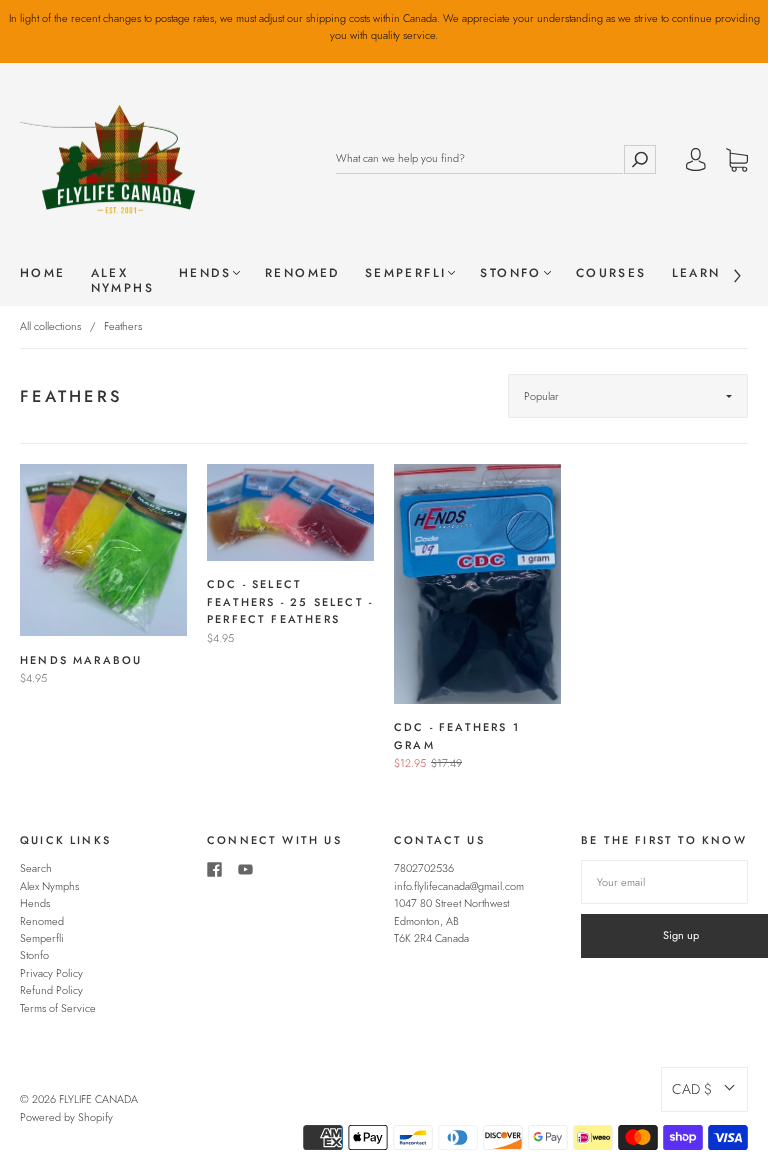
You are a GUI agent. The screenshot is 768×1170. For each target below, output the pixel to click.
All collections (50, 326)
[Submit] (640, 159)
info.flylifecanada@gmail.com (459, 886)
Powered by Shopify (66, 1117)
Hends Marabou (81, 660)
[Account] (696, 162)
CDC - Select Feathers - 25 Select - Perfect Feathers (290, 601)
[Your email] (664, 882)
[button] (704, 1089)
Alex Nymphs (122, 281)
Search (36, 868)
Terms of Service (58, 1008)
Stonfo (510, 273)
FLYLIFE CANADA (98, 1099)
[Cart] (737, 162)
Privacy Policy (51, 973)
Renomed (302, 273)
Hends (205, 273)
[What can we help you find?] (479, 159)
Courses (611, 273)
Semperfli (406, 273)
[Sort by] (628, 396)
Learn (696, 273)
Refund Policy (51, 990)
